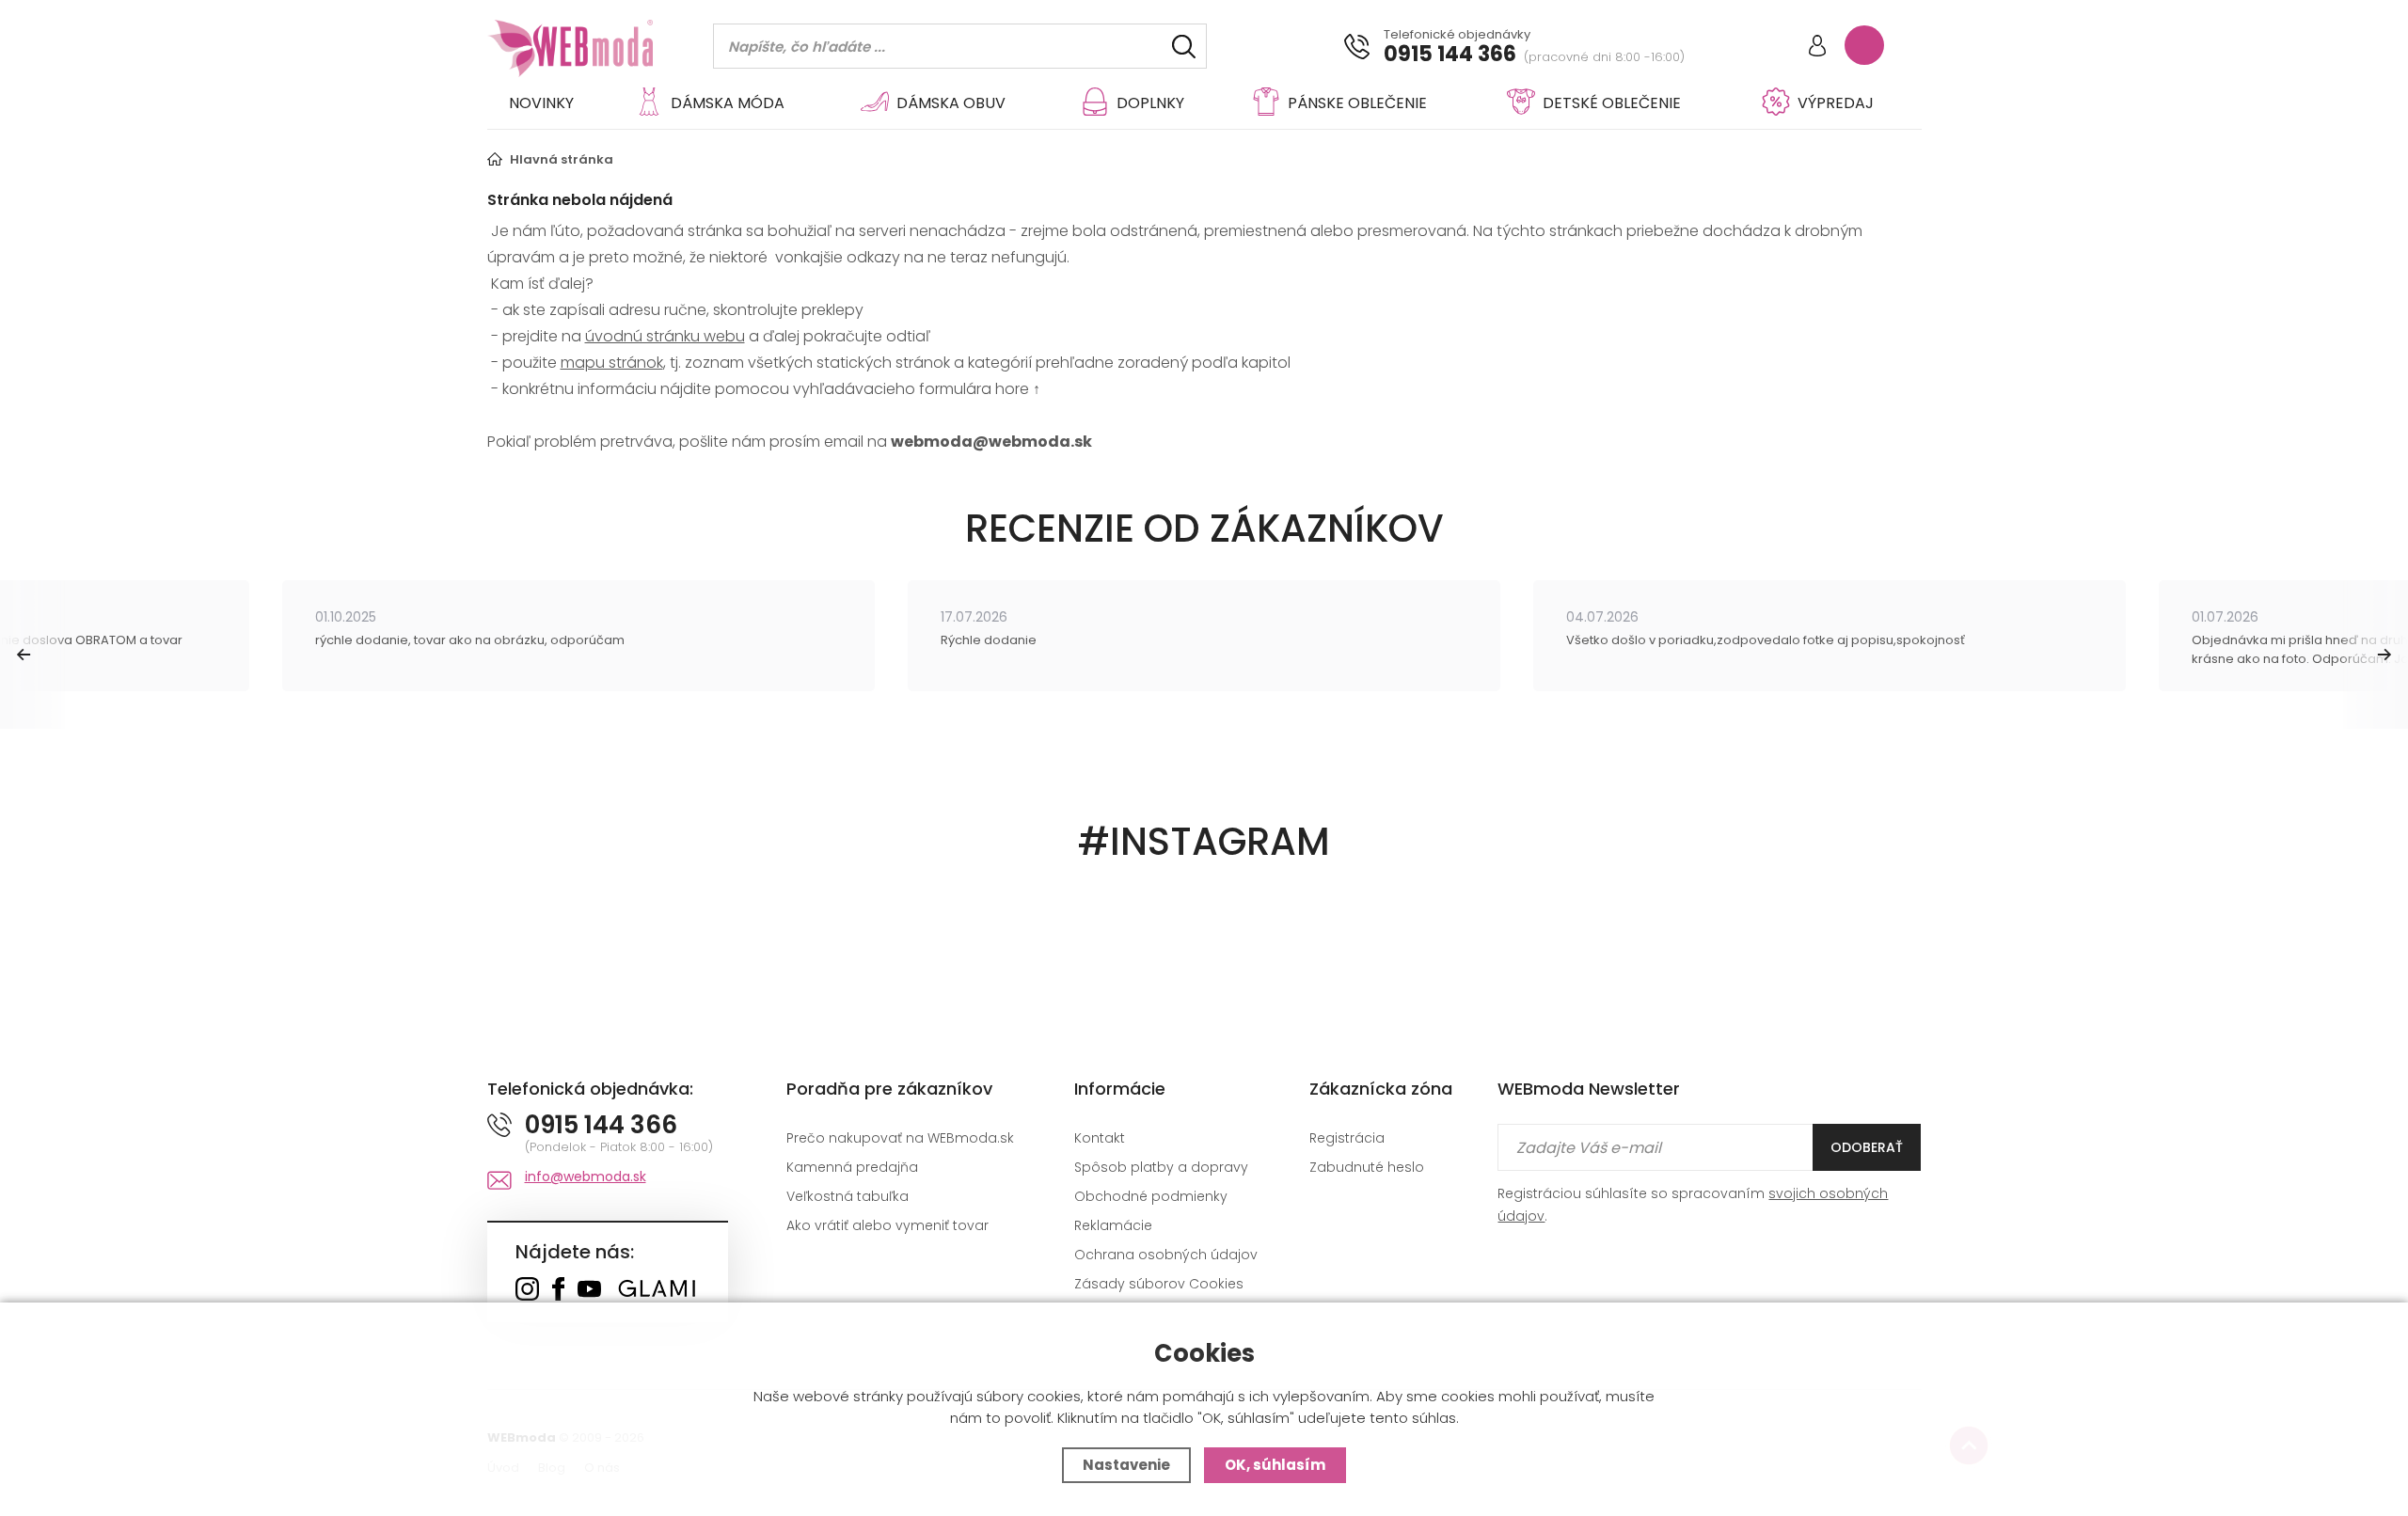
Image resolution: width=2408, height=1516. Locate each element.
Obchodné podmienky (1151, 1196)
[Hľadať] (1184, 47)
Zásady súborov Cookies (1159, 1284)
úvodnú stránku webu (665, 336)
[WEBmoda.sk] (527, 1291)
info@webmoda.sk (586, 1176)
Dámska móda (728, 103)
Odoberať (1867, 1147)
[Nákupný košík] (1864, 45)
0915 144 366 (1450, 55)
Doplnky (1150, 103)
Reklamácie (1113, 1225)
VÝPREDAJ (1836, 103)
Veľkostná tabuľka (848, 1196)
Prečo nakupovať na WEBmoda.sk (900, 1138)
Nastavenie (1126, 1465)
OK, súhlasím (1275, 1465)
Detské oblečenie (1612, 103)
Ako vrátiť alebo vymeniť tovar (887, 1225)
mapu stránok (612, 363)
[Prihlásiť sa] (1817, 47)
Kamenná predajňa (852, 1167)
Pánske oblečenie (1357, 103)
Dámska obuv (951, 103)
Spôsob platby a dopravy (1161, 1167)
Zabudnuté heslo (1367, 1167)
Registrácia (1347, 1138)
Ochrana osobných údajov (1166, 1255)
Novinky (541, 103)
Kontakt (1100, 1138)
